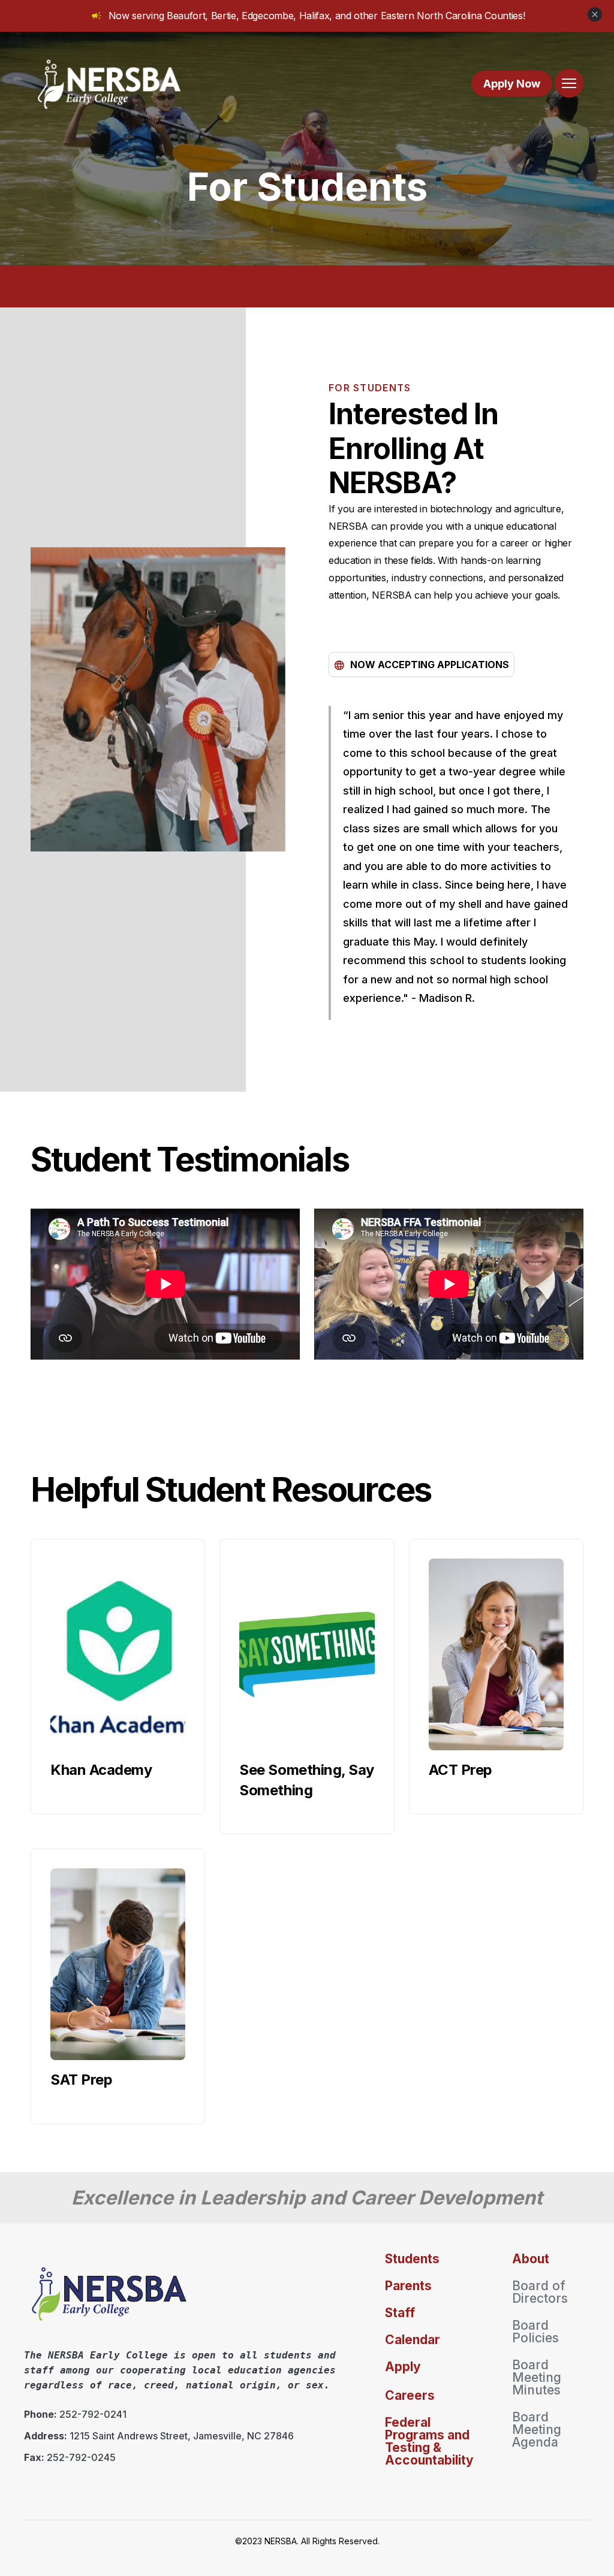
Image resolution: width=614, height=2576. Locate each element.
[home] (110, 83)
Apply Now (512, 84)
